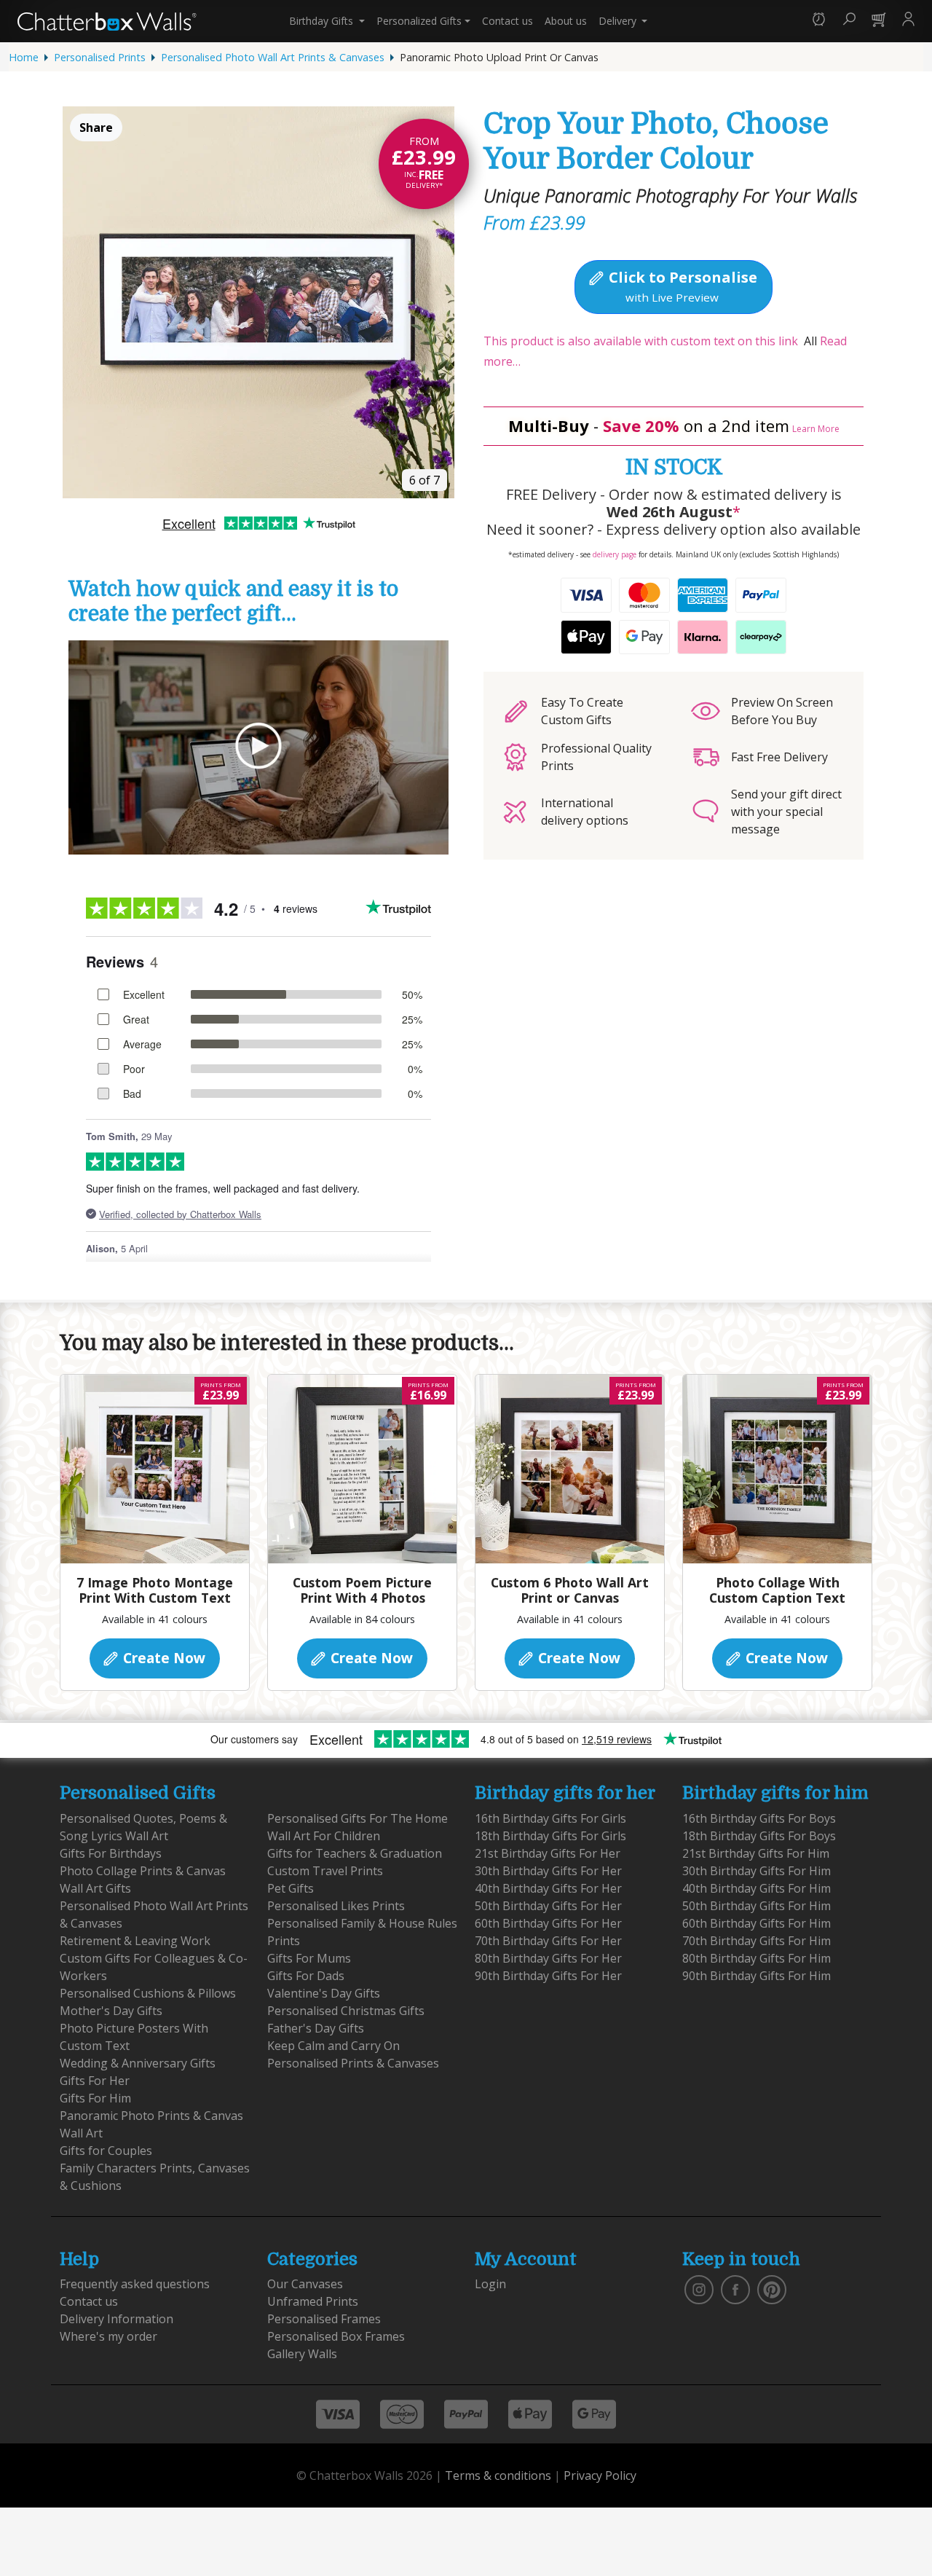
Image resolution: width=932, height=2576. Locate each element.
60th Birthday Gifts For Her (548, 1923)
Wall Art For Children (324, 1836)
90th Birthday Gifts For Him (757, 1976)
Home (24, 57)
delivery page (615, 554)
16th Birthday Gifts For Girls (550, 1818)
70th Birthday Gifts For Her (548, 1941)
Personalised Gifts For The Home (358, 1818)
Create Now (162, 1658)
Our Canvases (305, 2284)
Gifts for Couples (106, 2151)
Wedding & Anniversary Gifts (138, 2063)
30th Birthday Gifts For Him (757, 1871)
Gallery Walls (302, 2354)
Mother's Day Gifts (111, 2011)
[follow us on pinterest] (772, 2289)
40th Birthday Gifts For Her (548, 1888)
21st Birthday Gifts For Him (756, 1853)
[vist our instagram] (699, 2289)
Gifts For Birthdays (111, 1853)
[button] (819, 21)
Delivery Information (116, 2319)
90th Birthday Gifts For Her (548, 1976)
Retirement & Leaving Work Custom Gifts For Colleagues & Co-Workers (154, 1958)
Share (96, 127)
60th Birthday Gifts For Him (757, 1923)
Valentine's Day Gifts (324, 1993)
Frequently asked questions (135, 2284)
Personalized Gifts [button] (419, 21)
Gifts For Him (95, 2098)
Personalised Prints (100, 57)
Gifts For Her (95, 2081)
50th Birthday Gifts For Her (548, 1906)
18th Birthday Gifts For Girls (550, 1836)
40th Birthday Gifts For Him (757, 1888)
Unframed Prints (313, 2301)
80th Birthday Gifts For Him (757, 1958)
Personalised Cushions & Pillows (148, 1993)
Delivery (619, 21)
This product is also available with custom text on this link (641, 341)
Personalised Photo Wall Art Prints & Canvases (273, 57)
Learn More (816, 429)
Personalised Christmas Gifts (346, 2011)
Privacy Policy (600, 2475)
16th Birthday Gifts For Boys (759, 1818)
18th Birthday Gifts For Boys (759, 1836)
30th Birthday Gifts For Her (548, 1871)
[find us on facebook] (735, 2289)
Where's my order (108, 2336)
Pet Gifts (291, 1888)
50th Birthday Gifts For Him (757, 1906)
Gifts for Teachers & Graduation (355, 1853)
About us (566, 21)
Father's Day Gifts (316, 2028)
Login (490, 2284)
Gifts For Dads (306, 1976)
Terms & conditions (498, 2475)
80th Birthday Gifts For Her (548, 1958)
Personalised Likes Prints (336, 1906)
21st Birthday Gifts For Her (548, 1853)
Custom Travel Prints (325, 1871)
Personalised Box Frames (336, 2336)
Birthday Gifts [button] (323, 21)
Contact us (508, 21)
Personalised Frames (324, 2319)
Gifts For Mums (309, 1958)
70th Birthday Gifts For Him (757, 1941)
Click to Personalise (681, 286)
